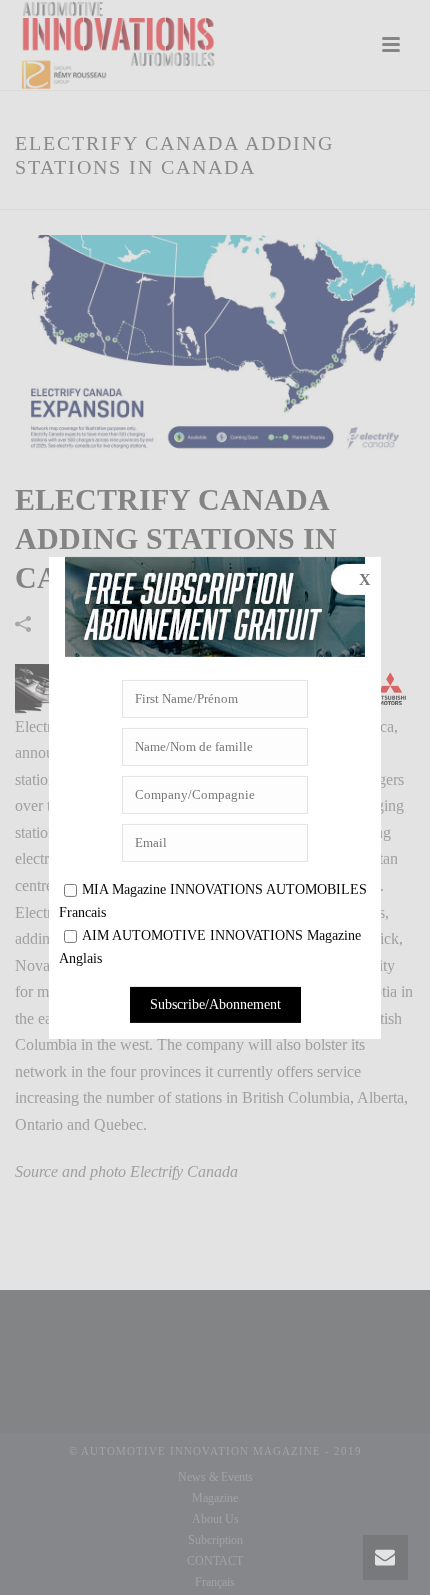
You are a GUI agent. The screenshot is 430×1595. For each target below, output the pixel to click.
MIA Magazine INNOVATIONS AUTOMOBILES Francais (213, 901)
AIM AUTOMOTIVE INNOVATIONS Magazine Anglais (210, 947)
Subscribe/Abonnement (215, 1004)
